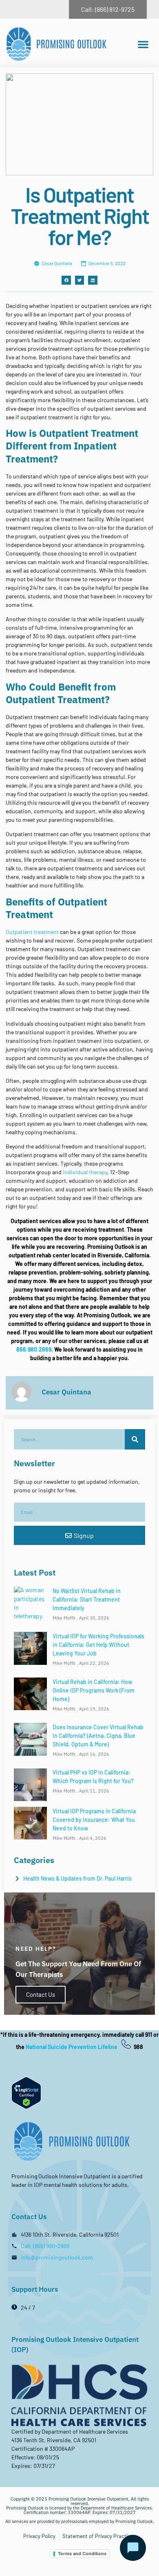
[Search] (135, 1439)
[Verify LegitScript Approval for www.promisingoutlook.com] (26, 2107)
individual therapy (85, 1172)
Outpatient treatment (32, 932)
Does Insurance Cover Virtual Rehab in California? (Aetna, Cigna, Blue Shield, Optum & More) (98, 1736)
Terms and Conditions (82, 2554)
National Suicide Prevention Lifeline (72, 2047)
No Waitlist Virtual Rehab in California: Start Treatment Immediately (87, 1599)
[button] (143, 44)
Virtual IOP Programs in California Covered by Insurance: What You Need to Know (94, 1820)
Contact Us (41, 1994)
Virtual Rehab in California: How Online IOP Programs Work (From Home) (94, 1690)
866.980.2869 (34, 1349)
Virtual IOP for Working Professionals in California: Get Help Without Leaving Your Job (98, 1645)
